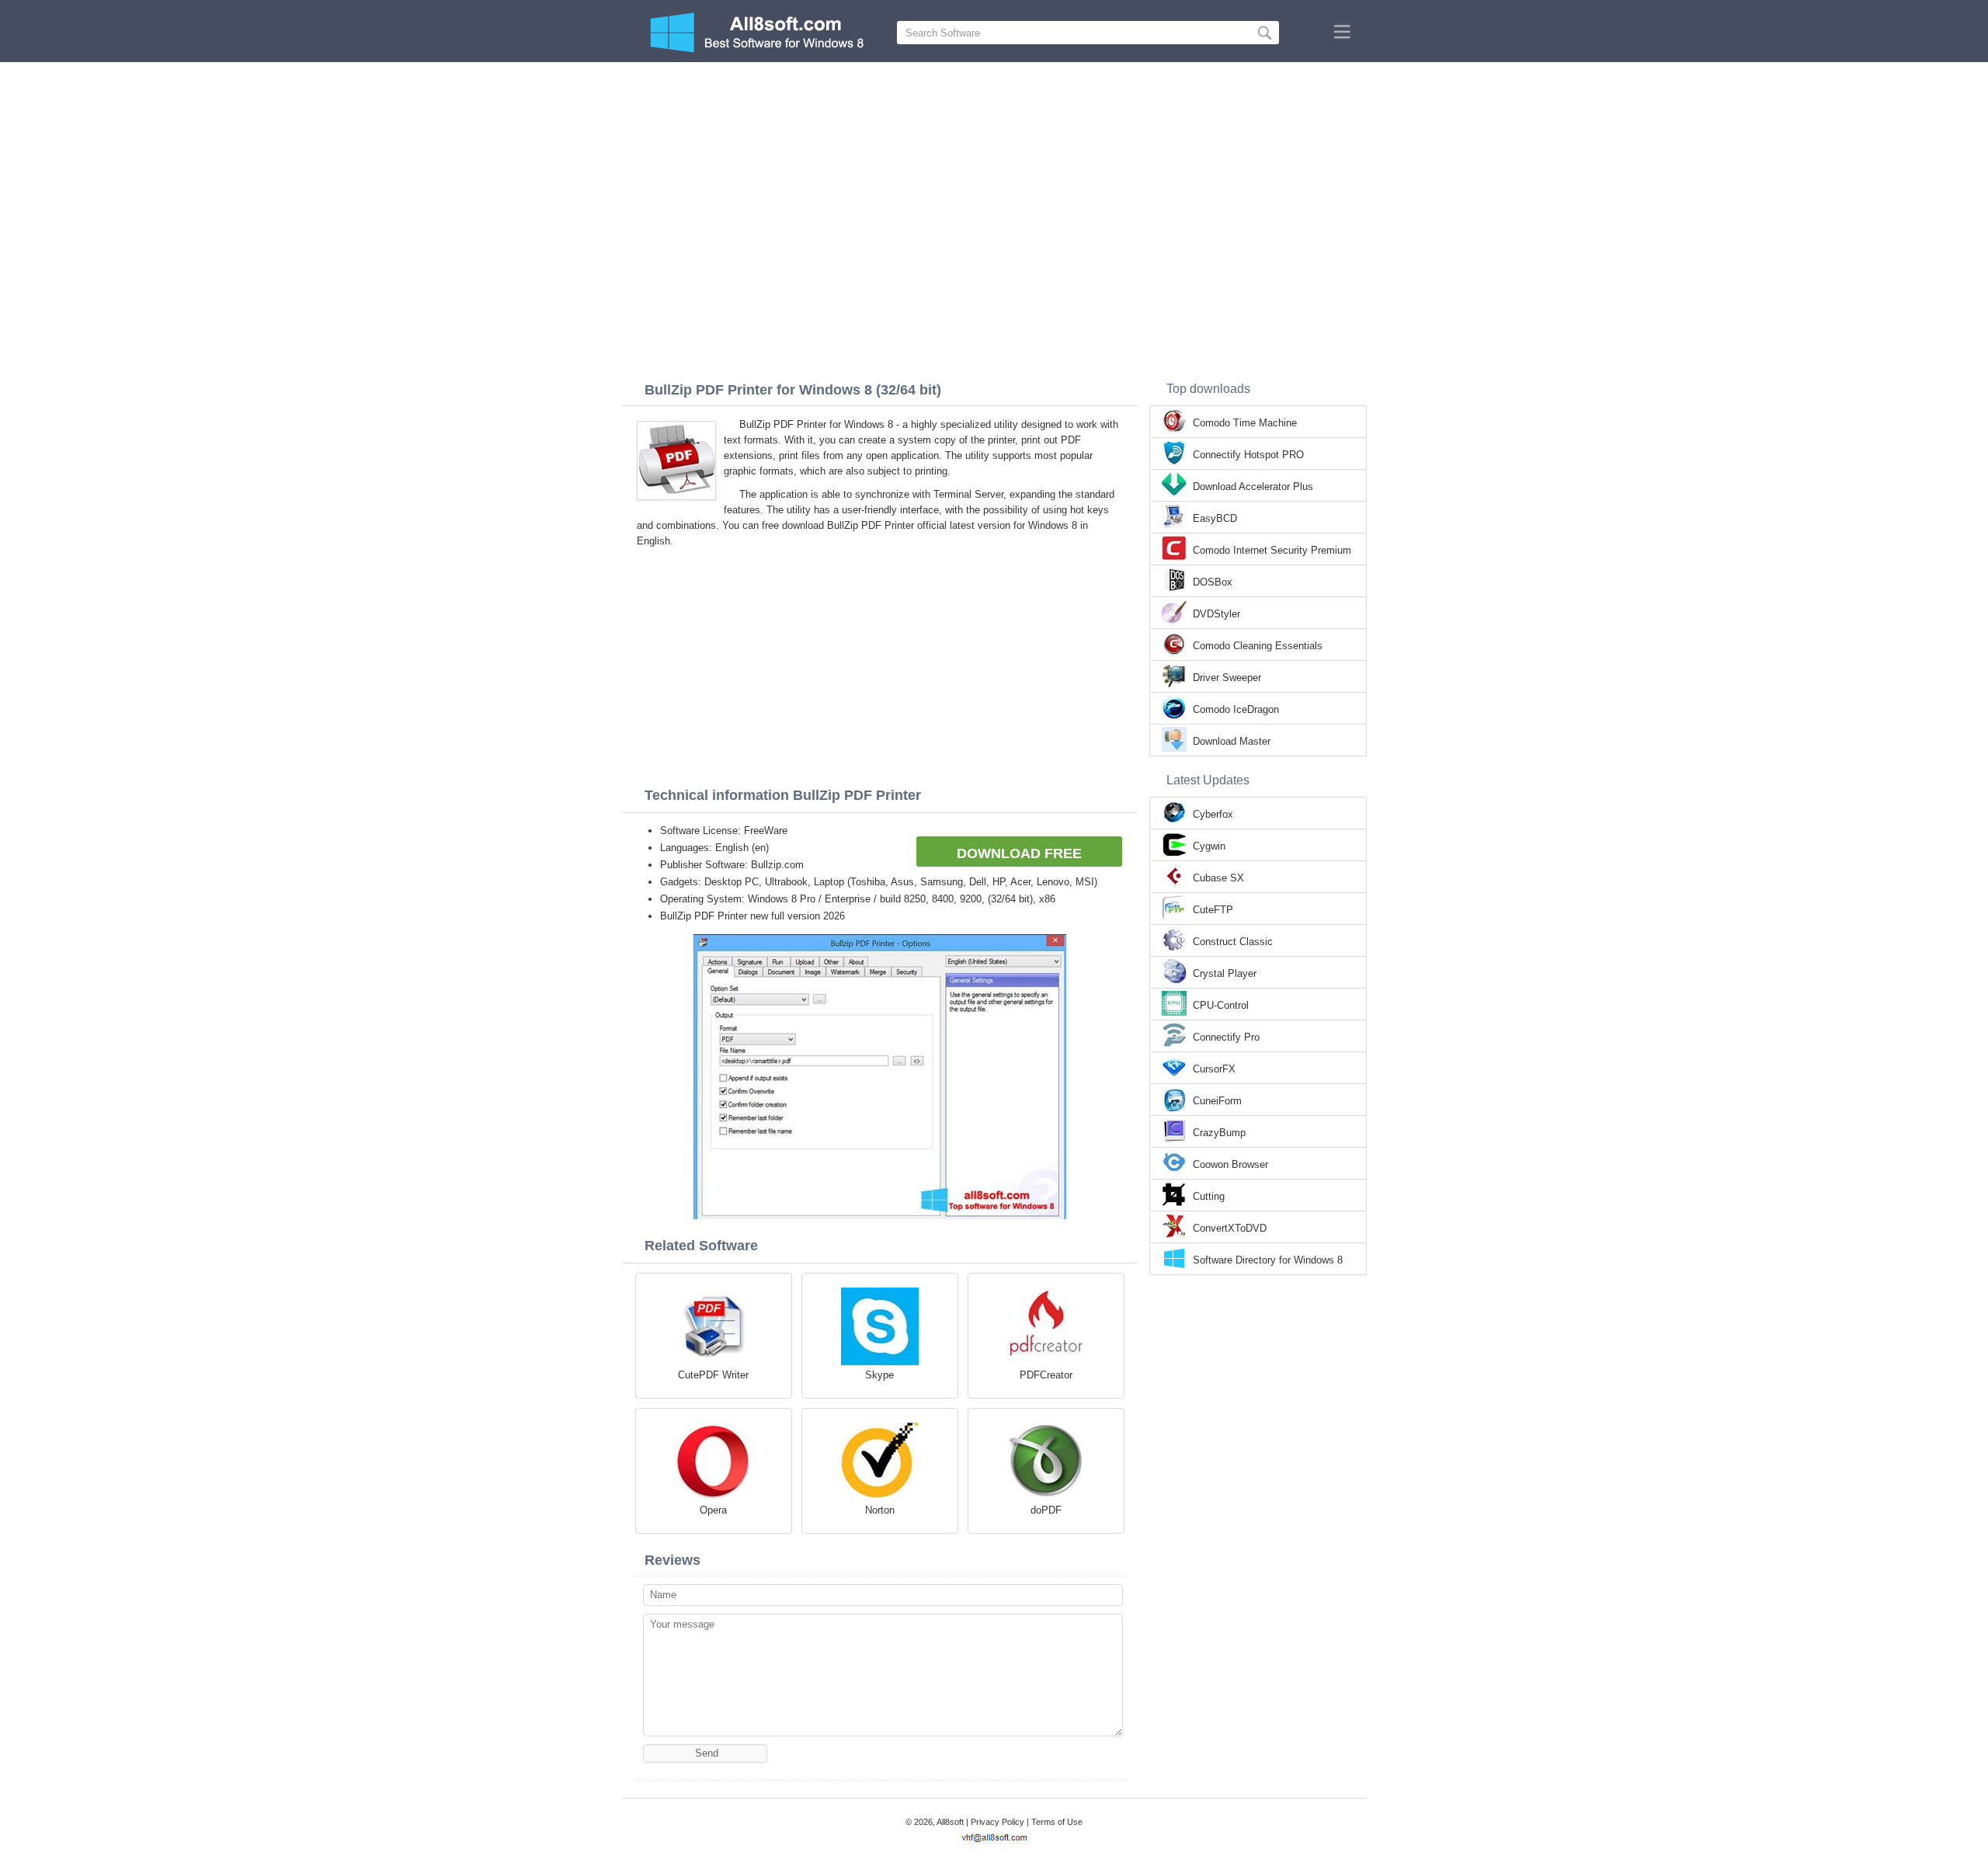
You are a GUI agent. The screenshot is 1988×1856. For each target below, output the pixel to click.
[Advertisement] (994, 179)
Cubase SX (1218, 878)
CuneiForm (1217, 1101)
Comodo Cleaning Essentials (1258, 646)
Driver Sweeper (1227, 678)
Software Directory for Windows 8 (1268, 1260)
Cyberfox (1213, 814)
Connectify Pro (1226, 1037)
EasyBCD (1215, 518)
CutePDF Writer (713, 1375)
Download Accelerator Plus (1253, 487)
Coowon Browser (1230, 1164)
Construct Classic (1233, 942)
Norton (880, 1510)
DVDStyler (1216, 614)
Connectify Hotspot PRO (1248, 455)
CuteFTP (1213, 910)
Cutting (1209, 1196)
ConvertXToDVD (1230, 1228)
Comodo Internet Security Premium (1272, 550)
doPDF (1046, 1510)
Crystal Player (1225, 973)
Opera (713, 1510)
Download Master (1232, 741)
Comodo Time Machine (1245, 423)
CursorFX (1214, 1069)
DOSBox (1213, 582)
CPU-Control (1221, 1005)
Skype (879, 1375)
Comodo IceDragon (1236, 709)
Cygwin (1209, 846)
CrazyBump (1219, 1133)
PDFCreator (1046, 1375)
